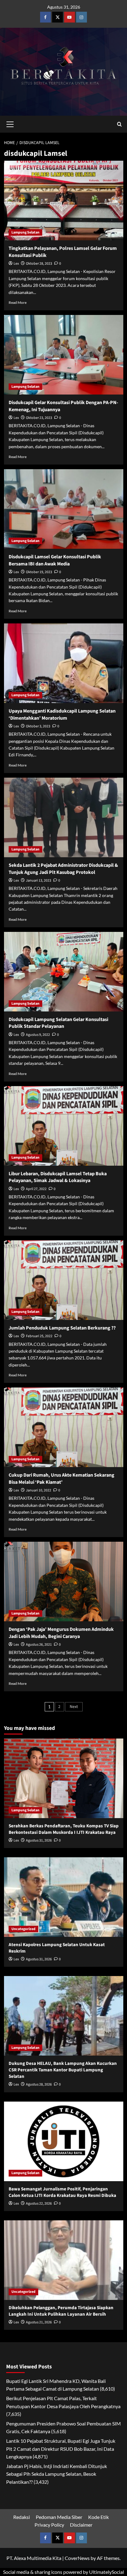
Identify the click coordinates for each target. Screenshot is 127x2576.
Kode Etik (98, 2517)
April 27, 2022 (36, 1189)
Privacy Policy (49, 2525)
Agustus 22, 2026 (39, 2204)
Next (74, 1707)
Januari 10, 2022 (39, 1490)
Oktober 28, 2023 (39, 264)
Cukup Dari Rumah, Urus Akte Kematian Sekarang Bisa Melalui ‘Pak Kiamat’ (61, 1478)
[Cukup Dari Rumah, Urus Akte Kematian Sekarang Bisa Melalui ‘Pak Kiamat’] (64, 1427)
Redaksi (22, 2517)
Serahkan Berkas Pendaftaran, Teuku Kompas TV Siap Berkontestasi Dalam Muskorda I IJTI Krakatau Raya (64, 1829)
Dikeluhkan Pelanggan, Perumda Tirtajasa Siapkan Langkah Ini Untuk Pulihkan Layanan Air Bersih (61, 2311)
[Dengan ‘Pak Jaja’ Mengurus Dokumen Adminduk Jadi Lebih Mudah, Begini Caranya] (64, 1582)
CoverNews (77, 2558)
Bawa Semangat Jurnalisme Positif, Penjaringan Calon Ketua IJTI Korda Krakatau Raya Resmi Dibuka (62, 2192)
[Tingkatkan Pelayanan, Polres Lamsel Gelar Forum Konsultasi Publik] (64, 201)
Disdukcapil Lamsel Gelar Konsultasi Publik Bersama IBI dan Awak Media (55, 560)
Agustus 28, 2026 (39, 2084)
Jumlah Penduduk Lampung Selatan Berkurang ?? (62, 1328)
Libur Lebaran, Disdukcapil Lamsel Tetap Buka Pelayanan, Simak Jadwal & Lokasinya (58, 1177)
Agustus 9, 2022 (38, 1035)
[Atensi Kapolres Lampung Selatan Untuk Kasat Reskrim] (64, 1897)
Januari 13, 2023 (39, 881)
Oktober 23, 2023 (39, 418)
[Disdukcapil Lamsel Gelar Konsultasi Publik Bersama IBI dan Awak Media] (64, 509)
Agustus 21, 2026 (39, 2322)
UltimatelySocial (107, 2572)
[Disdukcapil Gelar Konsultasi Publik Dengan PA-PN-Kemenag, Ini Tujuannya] (64, 355)
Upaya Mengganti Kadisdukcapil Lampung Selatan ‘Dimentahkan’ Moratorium (62, 714)
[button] (10, 123)
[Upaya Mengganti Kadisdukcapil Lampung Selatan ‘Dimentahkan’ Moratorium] (64, 663)
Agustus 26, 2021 (39, 1645)
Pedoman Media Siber (59, 2517)
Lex (16, 264)
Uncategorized (23, 1929)
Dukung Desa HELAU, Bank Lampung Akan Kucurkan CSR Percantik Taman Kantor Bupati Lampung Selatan (63, 2070)
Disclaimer (81, 2525)
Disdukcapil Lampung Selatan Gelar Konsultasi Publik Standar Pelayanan (58, 1023)
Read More (18, 302)
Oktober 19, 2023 (39, 572)
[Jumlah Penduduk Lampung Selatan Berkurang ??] (64, 1280)
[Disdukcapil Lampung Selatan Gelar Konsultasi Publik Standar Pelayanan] (64, 972)
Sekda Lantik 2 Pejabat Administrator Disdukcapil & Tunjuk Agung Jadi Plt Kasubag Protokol (63, 869)
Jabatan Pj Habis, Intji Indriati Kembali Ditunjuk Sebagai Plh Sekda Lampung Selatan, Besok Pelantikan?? (57, 2474)
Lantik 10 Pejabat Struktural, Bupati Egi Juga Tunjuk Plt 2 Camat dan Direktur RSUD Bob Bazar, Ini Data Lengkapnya (61, 2449)
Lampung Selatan (25, 232)
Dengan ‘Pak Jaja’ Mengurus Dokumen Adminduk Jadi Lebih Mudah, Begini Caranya (61, 1633)
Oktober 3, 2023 (38, 726)
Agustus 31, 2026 (39, 1840)
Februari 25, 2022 (39, 1336)
